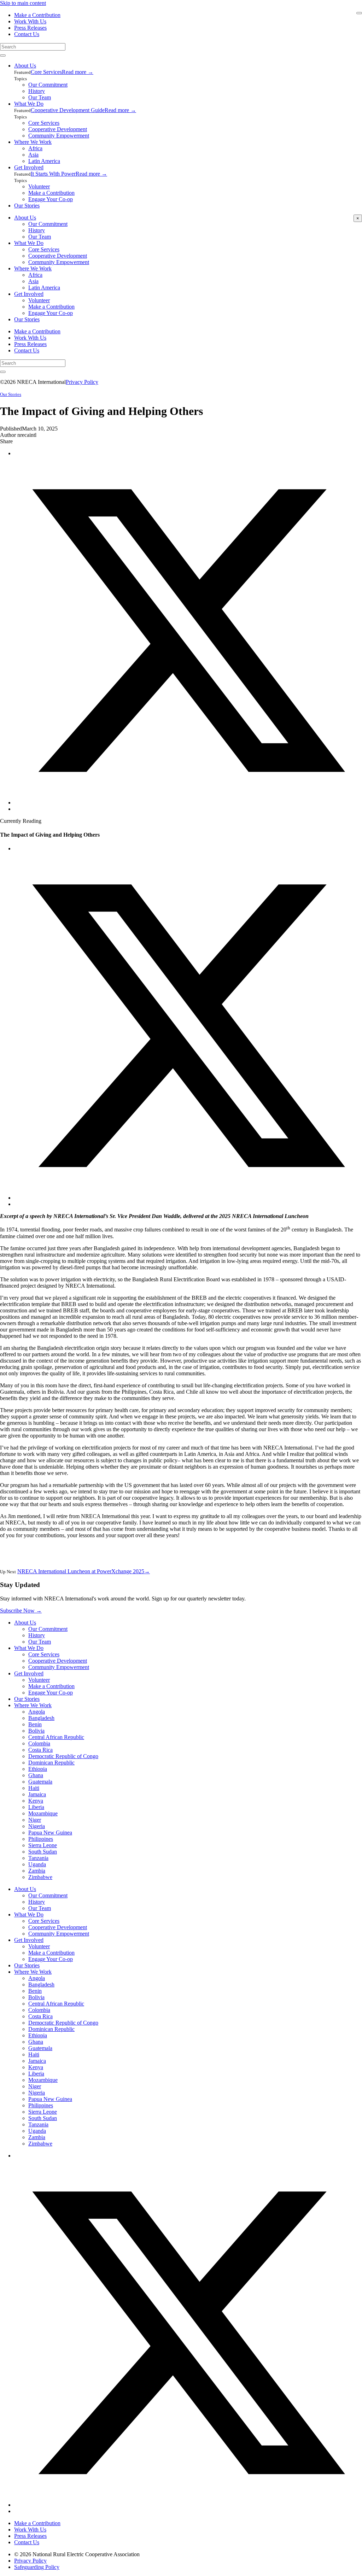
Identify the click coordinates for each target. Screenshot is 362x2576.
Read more (78, 72)
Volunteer (39, 186)
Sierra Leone (43, 1845)
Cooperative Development (58, 129)
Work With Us (30, 21)
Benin (35, 1724)
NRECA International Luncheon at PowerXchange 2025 (84, 1571)
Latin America (44, 161)
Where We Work (33, 142)
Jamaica (37, 1794)
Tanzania (38, 1858)
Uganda (37, 1864)
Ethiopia (38, 1769)
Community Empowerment (59, 136)
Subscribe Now (21, 1611)
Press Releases (30, 28)
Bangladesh (41, 1718)
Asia (33, 155)
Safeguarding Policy (37, 2567)
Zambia (37, 1871)
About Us (25, 66)
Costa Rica (40, 1750)
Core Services (46, 72)
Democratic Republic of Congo (63, 1756)
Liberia (36, 1807)
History (37, 91)
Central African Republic (56, 1737)
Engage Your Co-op (51, 199)
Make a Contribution (37, 15)
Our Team (40, 97)
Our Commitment (48, 85)
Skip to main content (23, 3)
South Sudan (43, 1852)
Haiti (34, 1788)
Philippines (41, 1839)
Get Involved (29, 167)
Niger (35, 1820)
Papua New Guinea (50, 1833)
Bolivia (36, 1731)
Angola (37, 1712)
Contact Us (27, 34)
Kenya (36, 1801)
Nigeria (37, 1826)
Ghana (36, 1775)
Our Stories (27, 206)
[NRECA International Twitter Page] (188, 2505)
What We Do (29, 104)
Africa (35, 148)
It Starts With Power (53, 174)
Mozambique (43, 1813)
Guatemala (40, 1782)
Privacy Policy (82, 382)
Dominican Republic (51, 1763)
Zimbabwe (40, 1877)
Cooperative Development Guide (68, 110)
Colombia (39, 1743)
